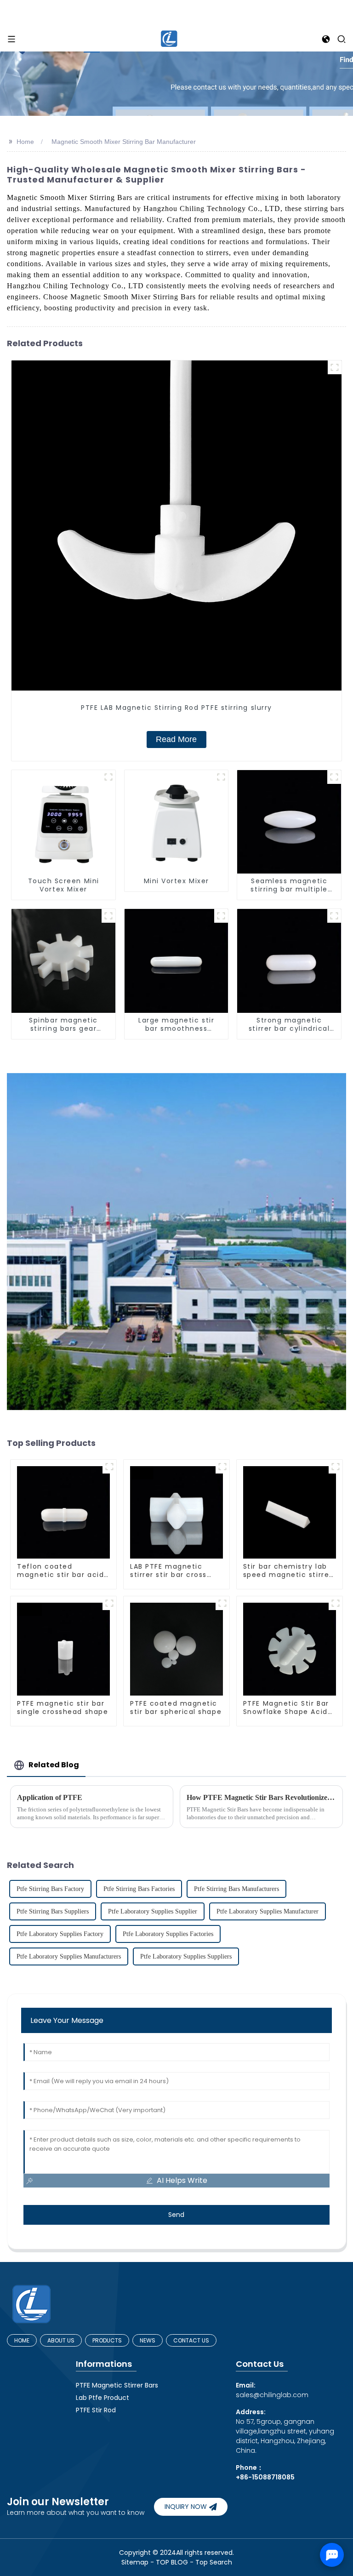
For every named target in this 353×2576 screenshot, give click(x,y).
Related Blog (54, 1765)
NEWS (148, 2340)
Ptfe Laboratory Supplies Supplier (153, 1911)
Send (176, 2215)
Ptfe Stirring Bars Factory (50, 1889)
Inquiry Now (186, 2507)
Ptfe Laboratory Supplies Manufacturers (69, 1956)
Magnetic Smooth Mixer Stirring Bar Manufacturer (124, 142)
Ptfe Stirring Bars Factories (139, 1889)
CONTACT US (191, 2340)
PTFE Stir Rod (96, 2410)
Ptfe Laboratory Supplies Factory (60, 1934)
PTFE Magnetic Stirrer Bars (117, 2385)
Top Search (214, 2562)
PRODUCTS (107, 2340)
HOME (22, 2340)
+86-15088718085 (265, 2477)
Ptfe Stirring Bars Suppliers (53, 1911)
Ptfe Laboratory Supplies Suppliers (186, 1956)
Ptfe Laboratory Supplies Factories (168, 1934)
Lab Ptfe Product (102, 2398)
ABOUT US (61, 2340)
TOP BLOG (173, 2562)
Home (25, 142)
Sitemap (135, 2562)
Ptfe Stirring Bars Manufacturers (236, 1889)
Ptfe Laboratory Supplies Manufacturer (268, 1911)
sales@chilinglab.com (272, 2390)
